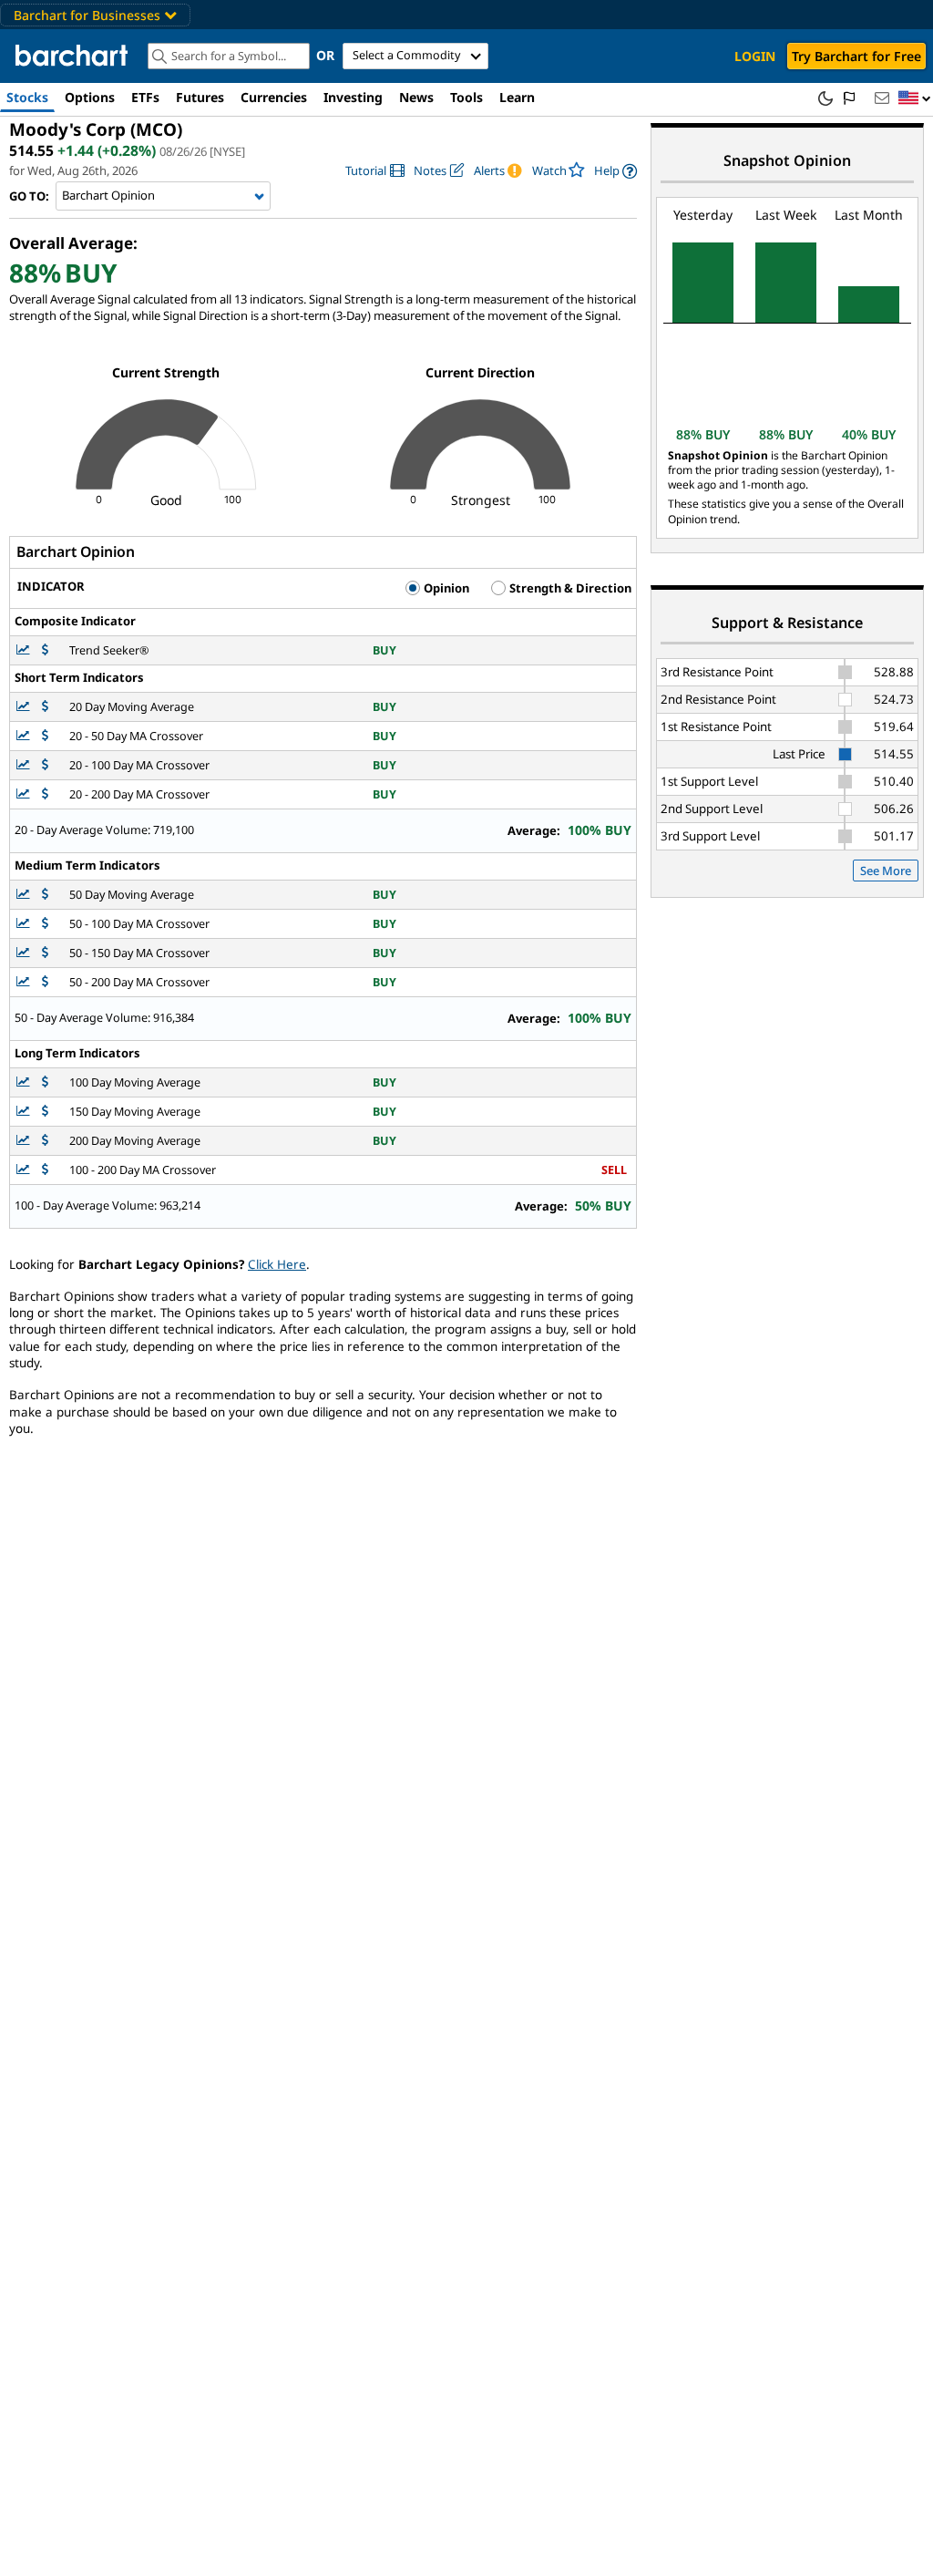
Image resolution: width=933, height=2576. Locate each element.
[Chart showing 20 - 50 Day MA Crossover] (25, 736)
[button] (915, 99)
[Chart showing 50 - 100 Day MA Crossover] (25, 924)
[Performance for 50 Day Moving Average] (45, 895)
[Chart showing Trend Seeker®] (25, 650)
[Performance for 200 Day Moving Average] (45, 1141)
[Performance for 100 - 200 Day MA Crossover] (45, 1170)
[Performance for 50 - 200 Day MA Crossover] (45, 982)
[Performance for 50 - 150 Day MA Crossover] (45, 953)
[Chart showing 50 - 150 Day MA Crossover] (25, 953)
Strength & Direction (569, 588)
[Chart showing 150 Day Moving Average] (25, 1112)
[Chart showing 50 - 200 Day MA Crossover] (25, 982)
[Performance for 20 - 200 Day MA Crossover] (45, 794)
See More (886, 871)
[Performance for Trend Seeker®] (45, 650)
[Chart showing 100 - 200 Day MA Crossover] (25, 1170)
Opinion (445, 588)
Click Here (277, 1264)
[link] (375, 171)
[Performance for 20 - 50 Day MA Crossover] (45, 736)
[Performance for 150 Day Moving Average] (45, 1112)
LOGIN (755, 56)
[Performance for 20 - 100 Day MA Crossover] (45, 765)
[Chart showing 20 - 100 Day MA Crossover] (25, 765)
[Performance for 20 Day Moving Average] (45, 707)
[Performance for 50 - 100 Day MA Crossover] (45, 924)
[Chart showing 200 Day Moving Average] (25, 1141)
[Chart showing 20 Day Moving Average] (25, 707)
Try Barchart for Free (856, 56)
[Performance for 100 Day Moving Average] (45, 1082)
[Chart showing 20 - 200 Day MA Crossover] (25, 794)
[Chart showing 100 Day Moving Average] (25, 1082)
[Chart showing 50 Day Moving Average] (25, 895)
